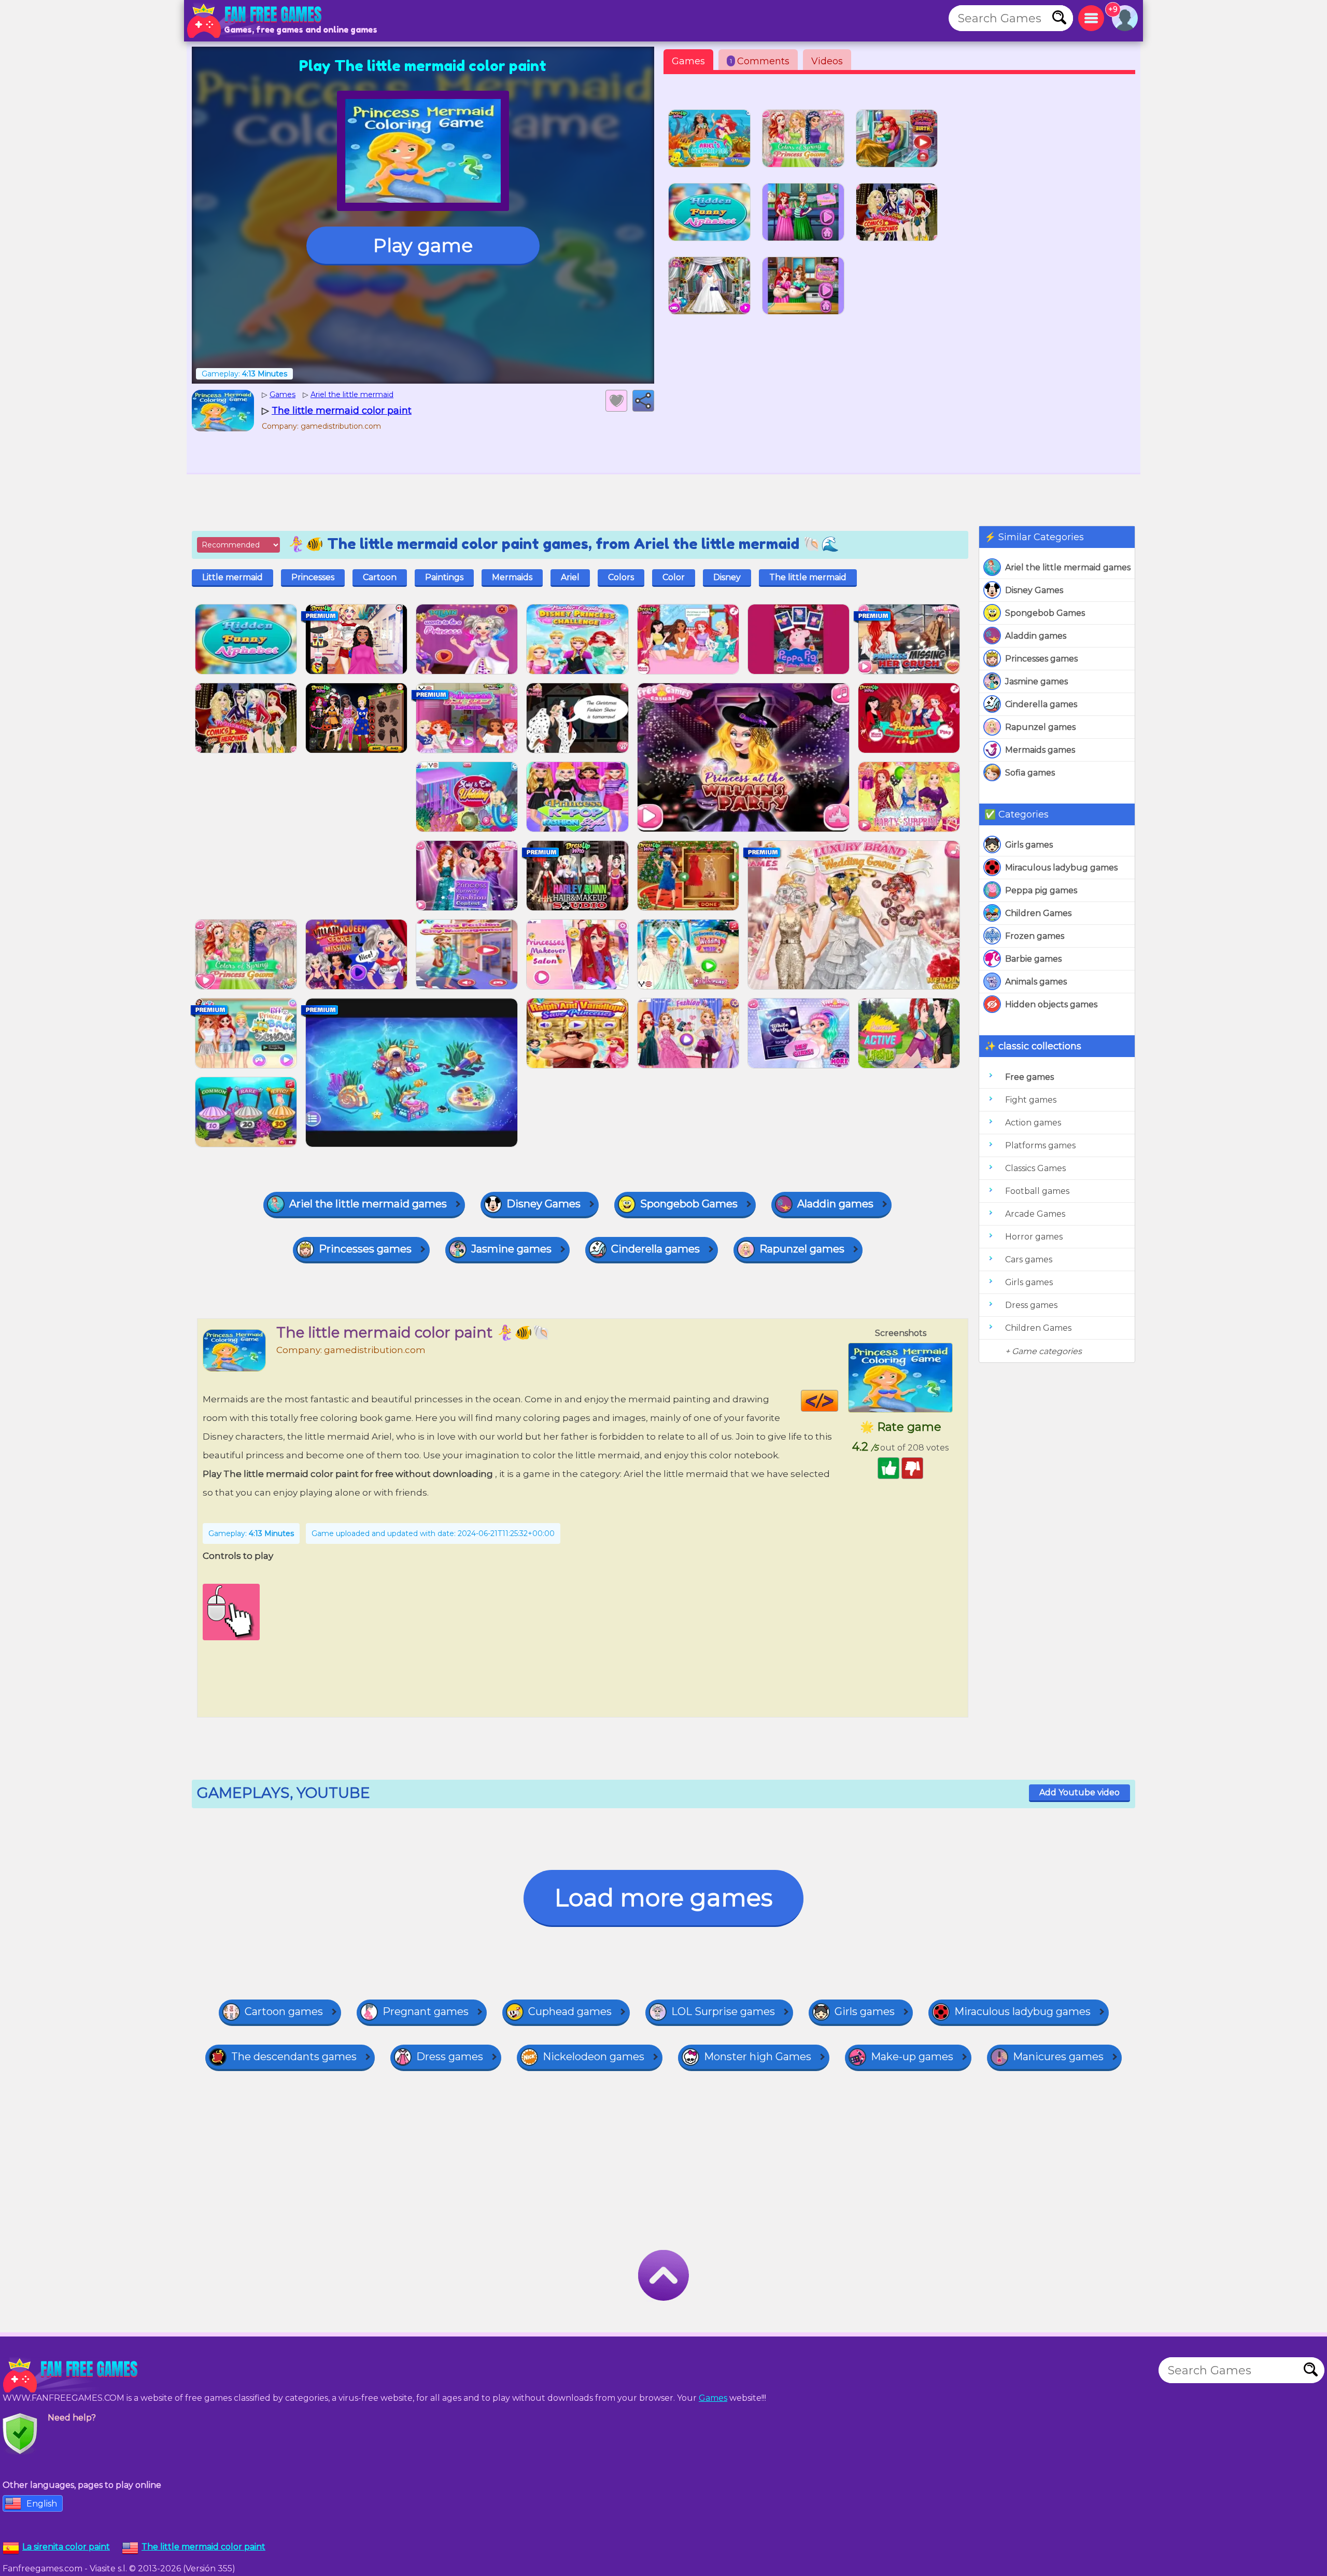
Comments (760, 61)
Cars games (1029, 1259)
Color (674, 577)
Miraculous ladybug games (1061, 868)
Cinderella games (1041, 704)
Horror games (1034, 1237)
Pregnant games (426, 2011)
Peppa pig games (1041, 890)
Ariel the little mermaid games (1068, 567)
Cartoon (380, 577)
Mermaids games (1040, 750)
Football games (1037, 1191)
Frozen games (1035, 936)
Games (688, 61)
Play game (423, 245)
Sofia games (1030, 773)
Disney (727, 577)
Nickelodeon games (594, 2057)
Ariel (570, 577)
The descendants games (294, 2057)
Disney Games (1034, 590)
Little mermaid (232, 577)
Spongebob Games (1045, 613)
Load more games (663, 1898)
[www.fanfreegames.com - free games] (73, 2375)
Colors (621, 577)
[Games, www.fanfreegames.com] (257, 21)
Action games (1033, 1123)
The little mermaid (808, 577)
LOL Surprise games (723, 2011)
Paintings (444, 577)
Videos (827, 61)
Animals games (1036, 982)
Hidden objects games (1051, 1004)
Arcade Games (1035, 1214)
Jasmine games (1036, 681)
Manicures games (1058, 2057)
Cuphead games (570, 2011)
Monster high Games (758, 2057)
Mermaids (512, 577)
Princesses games (1041, 659)
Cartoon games (284, 2011)
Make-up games (912, 2057)
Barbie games (1033, 959)
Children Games (1038, 913)
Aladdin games (1036, 636)
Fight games (1031, 1100)
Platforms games (1040, 1145)
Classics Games (1035, 1168)
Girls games (1029, 845)
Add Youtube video (1079, 1792)
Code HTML (838, 1401)
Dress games (1031, 1305)
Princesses (313, 577)
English (42, 2504)
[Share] (643, 401)
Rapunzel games (1040, 727)
